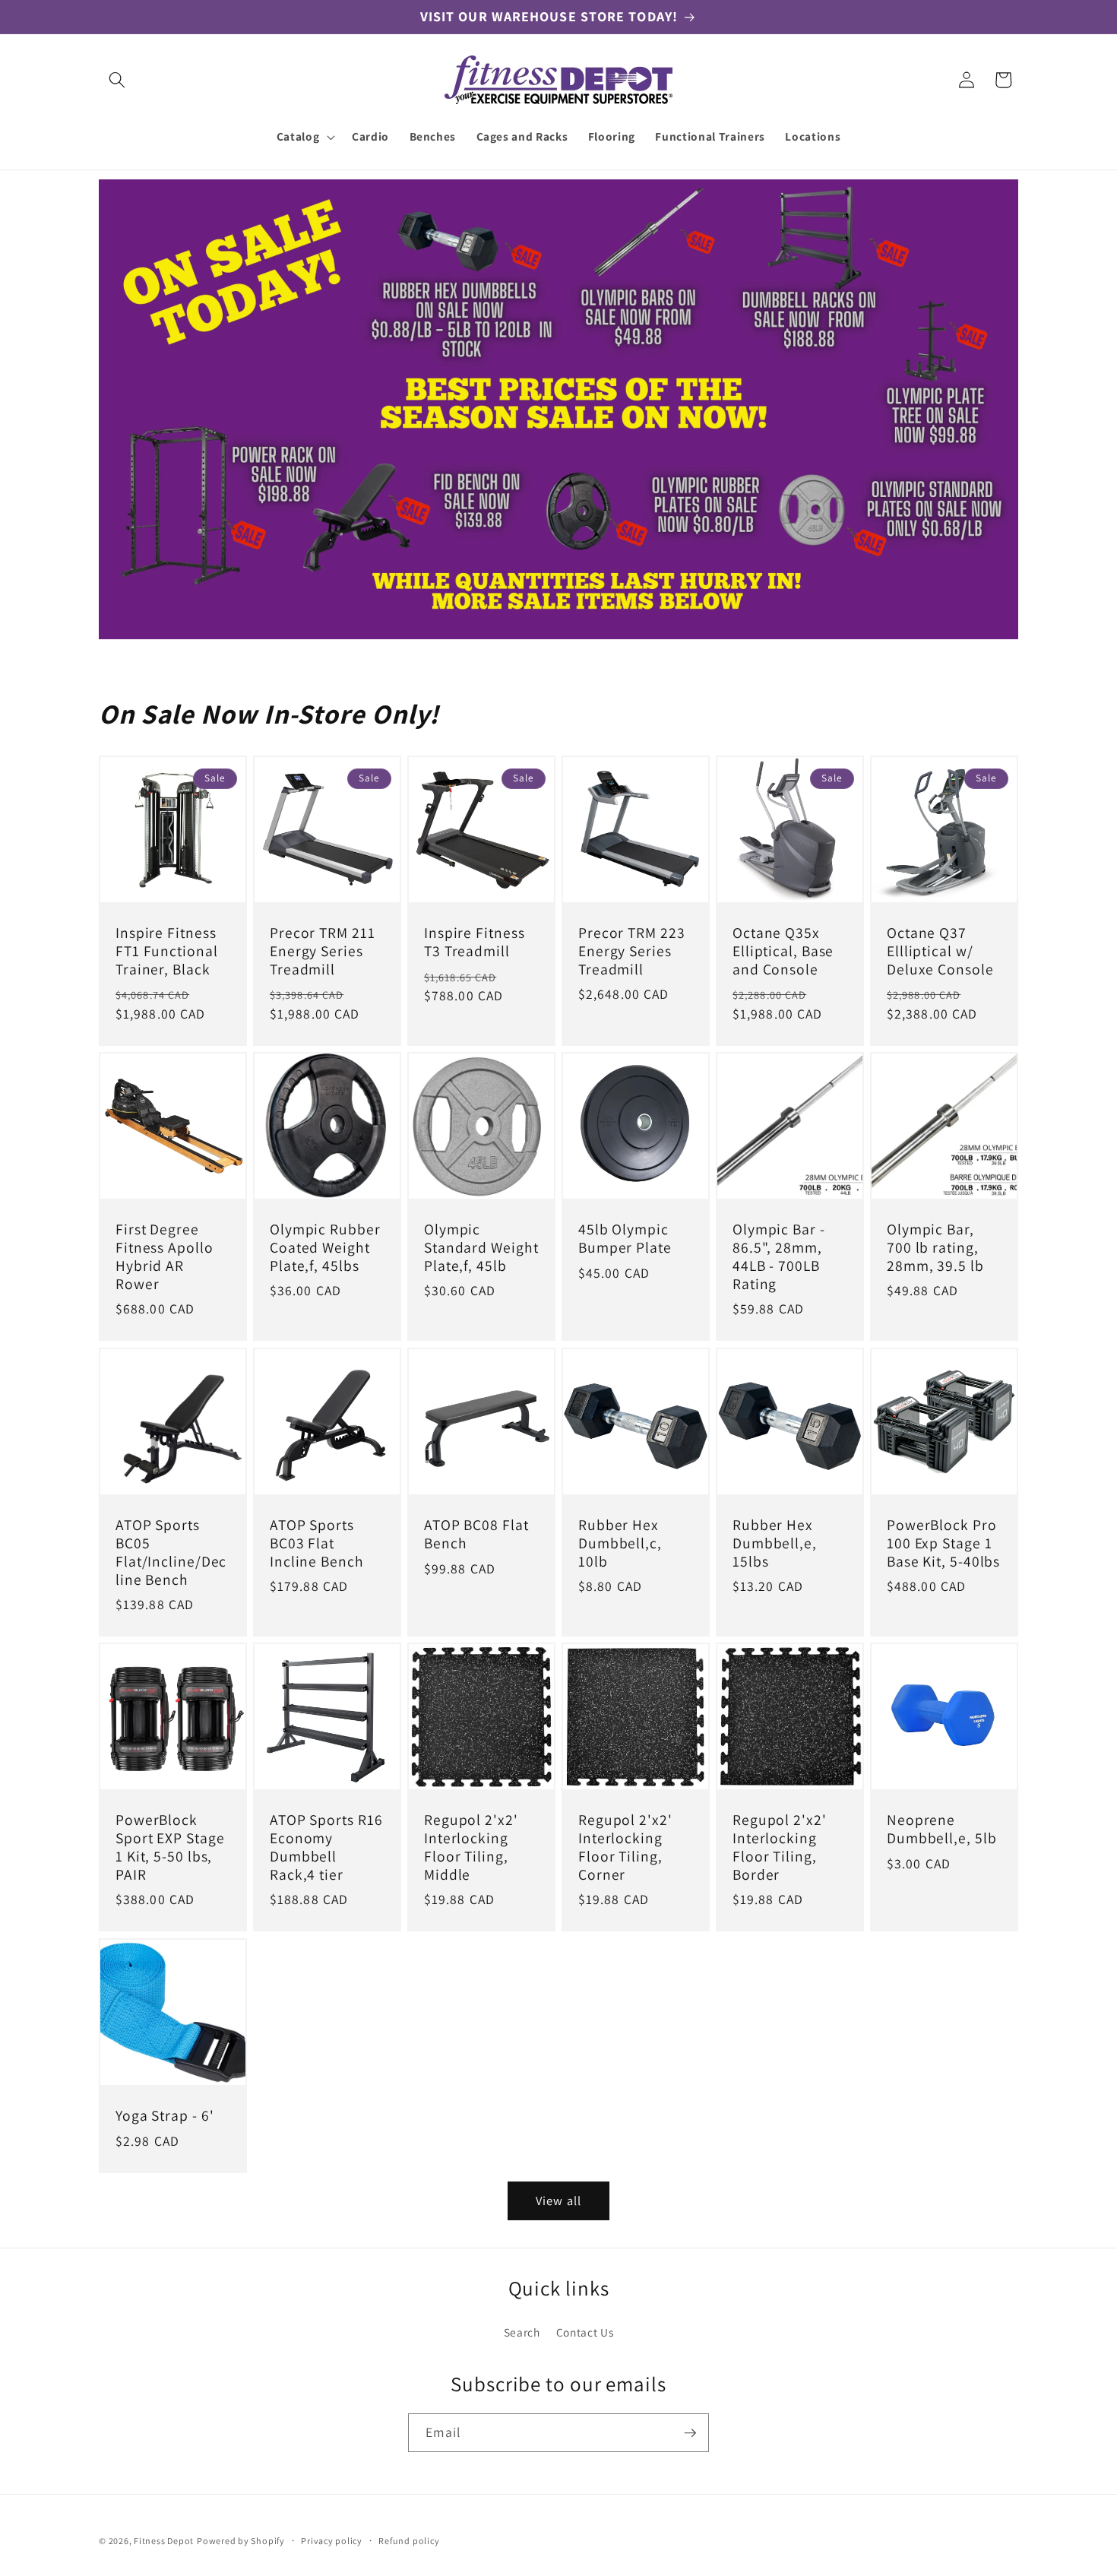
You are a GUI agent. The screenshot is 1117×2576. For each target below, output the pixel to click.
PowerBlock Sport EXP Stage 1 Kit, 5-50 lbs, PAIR (170, 1848)
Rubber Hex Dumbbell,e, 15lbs (775, 1543)
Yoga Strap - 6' (165, 2116)
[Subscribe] (690, 2433)
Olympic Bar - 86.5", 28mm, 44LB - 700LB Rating (779, 1258)
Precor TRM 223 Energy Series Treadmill (632, 951)
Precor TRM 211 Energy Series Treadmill (323, 951)
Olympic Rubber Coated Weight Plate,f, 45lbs (325, 1248)
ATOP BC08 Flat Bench (476, 1535)
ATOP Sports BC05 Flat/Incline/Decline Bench (171, 1553)
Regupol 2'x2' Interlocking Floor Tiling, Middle (471, 1848)
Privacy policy (332, 2541)
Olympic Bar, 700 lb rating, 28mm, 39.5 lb (935, 1248)
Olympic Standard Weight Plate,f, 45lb (481, 1248)
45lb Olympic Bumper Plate (625, 1240)
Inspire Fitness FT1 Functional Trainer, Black (167, 951)
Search (522, 2332)
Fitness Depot (164, 2541)
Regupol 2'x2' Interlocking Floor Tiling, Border (780, 1848)
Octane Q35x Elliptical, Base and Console (783, 951)
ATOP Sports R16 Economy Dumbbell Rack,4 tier (326, 1848)
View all (558, 2201)
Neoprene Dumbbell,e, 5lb (942, 1830)
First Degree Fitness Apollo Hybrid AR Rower (165, 1258)
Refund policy (409, 2541)
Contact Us (585, 2332)
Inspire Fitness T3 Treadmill (475, 943)
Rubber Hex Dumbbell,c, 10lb (620, 1543)
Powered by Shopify (241, 2541)
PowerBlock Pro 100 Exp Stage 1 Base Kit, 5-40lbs (943, 1543)
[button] (117, 80)
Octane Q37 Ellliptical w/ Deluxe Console (940, 951)
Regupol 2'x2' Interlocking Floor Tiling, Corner (625, 1848)
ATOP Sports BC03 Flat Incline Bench (317, 1543)
